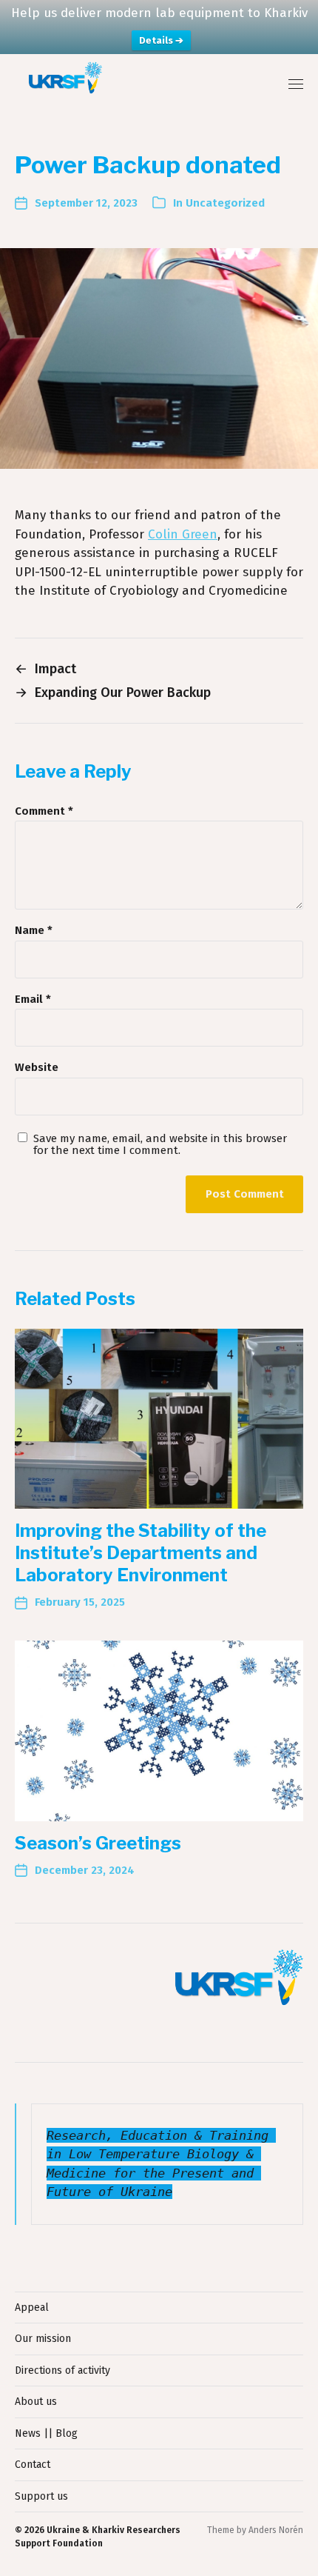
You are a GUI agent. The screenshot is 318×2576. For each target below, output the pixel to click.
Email (33, 1000)
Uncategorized (225, 203)
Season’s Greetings (98, 1843)
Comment (44, 811)
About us (36, 2402)
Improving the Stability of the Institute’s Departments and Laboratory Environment (141, 1553)
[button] (296, 84)
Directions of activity (62, 2370)
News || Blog (46, 2433)
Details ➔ (161, 40)
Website (37, 1068)
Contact (33, 2465)
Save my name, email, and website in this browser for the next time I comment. (160, 1145)
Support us (41, 2496)
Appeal (32, 2308)
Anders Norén (276, 2530)
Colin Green (183, 534)
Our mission (43, 2339)
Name (34, 931)
